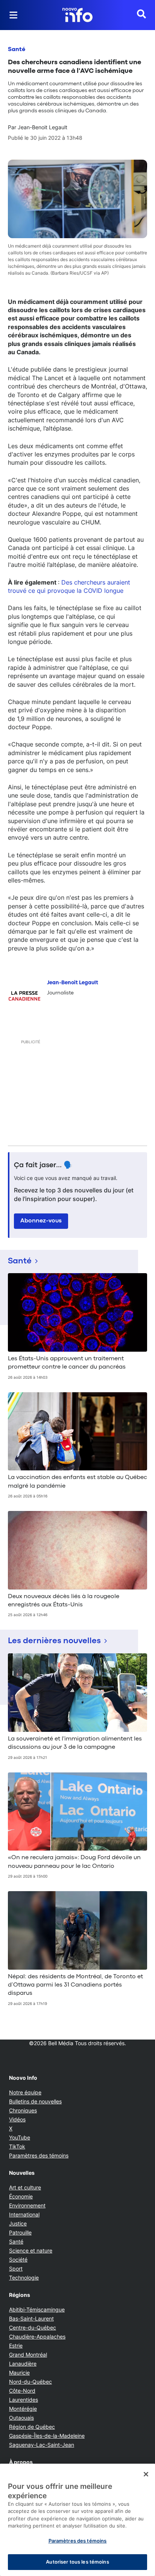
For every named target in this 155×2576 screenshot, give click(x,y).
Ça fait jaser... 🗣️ (43, 1165)
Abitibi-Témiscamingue (37, 2309)
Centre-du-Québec (33, 2327)
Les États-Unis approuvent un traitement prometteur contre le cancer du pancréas (67, 1363)
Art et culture (25, 2187)
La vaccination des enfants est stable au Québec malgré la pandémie (77, 1482)
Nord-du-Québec (30, 2382)
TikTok (17, 2146)
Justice (18, 2223)
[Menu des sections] (14, 15)
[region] (77, 2520)
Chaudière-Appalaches (37, 2337)
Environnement (27, 2205)
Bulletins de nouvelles (35, 2101)
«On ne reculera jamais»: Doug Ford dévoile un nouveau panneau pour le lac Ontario (74, 1862)
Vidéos (17, 2119)
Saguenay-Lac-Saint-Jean (42, 2445)
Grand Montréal (28, 2355)
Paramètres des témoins (39, 2156)
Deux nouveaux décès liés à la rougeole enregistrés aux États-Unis (64, 1601)
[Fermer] (146, 2474)
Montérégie (23, 2409)
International (24, 2214)
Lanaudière (23, 2364)
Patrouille (20, 2232)
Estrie (16, 2346)
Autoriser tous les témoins (77, 2562)
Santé (17, 50)
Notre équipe (25, 2092)
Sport (16, 2269)
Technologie (24, 2278)
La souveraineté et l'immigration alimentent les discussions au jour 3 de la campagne (75, 1743)
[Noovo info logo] (77, 15)
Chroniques (23, 2110)
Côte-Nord (22, 2391)
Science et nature (31, 2250)
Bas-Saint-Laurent (31, 2318)
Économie (21, 2196)
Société (18, 2259)
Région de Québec (32, 2427)
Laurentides (24, 2400)
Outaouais (21, 2418)
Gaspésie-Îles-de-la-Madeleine (47, 2436)
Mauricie (19, 2373)
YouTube (20, 2137)
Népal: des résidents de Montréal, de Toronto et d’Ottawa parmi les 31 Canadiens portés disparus (75, 1985)
